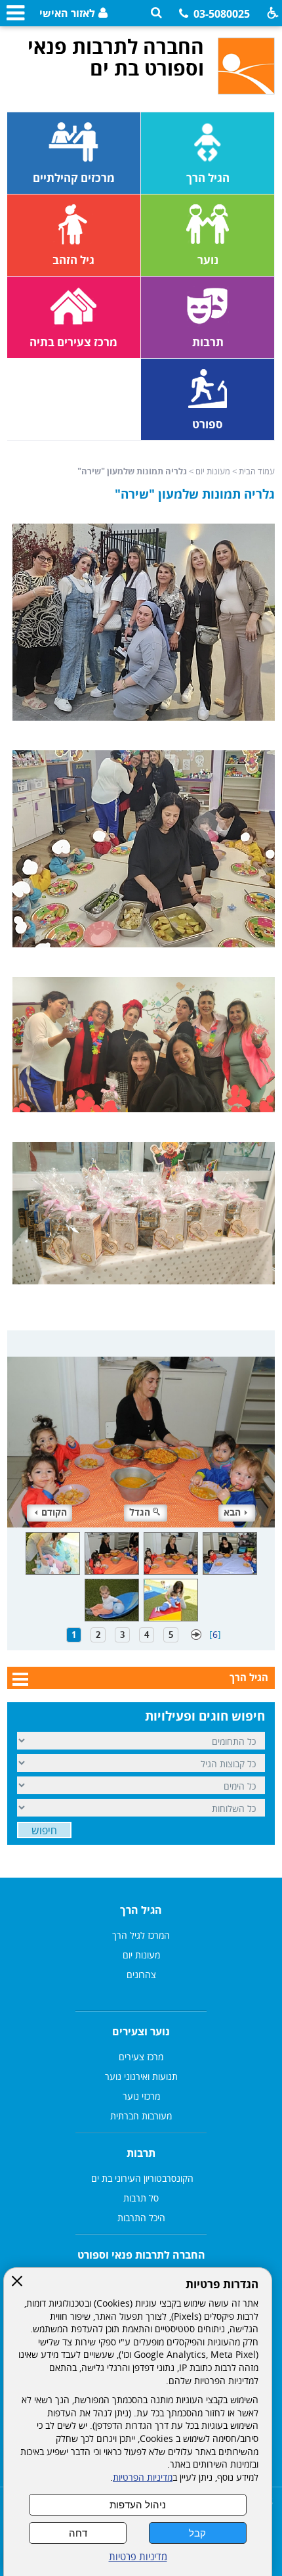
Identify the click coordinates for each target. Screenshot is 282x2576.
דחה (78, 2533)
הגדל (140, 1512)
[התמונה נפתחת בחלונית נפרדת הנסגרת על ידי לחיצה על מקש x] (141, 1429)
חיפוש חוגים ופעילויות (205, 1716)
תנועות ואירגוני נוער (141, 2076)
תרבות (141, 2153)
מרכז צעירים (141, 2057)
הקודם (54, 1512)
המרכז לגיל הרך (141, 1935)
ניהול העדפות (138, 2505)
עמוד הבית (257, 471)
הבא (232, 1512)
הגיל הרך (249, 1677)
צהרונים (141, 1975)
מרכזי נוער (141, 2096)
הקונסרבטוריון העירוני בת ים (141, 2178)
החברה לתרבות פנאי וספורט (141, 2255)
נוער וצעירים (141, 2031)
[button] (156, 13)
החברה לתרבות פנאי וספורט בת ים (116, 57)
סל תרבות (141, 2198)
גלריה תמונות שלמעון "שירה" (195, 494)
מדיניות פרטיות (138, 2557)
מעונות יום (213, 471)
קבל (197, 2533)
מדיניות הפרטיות (143, 2477)
